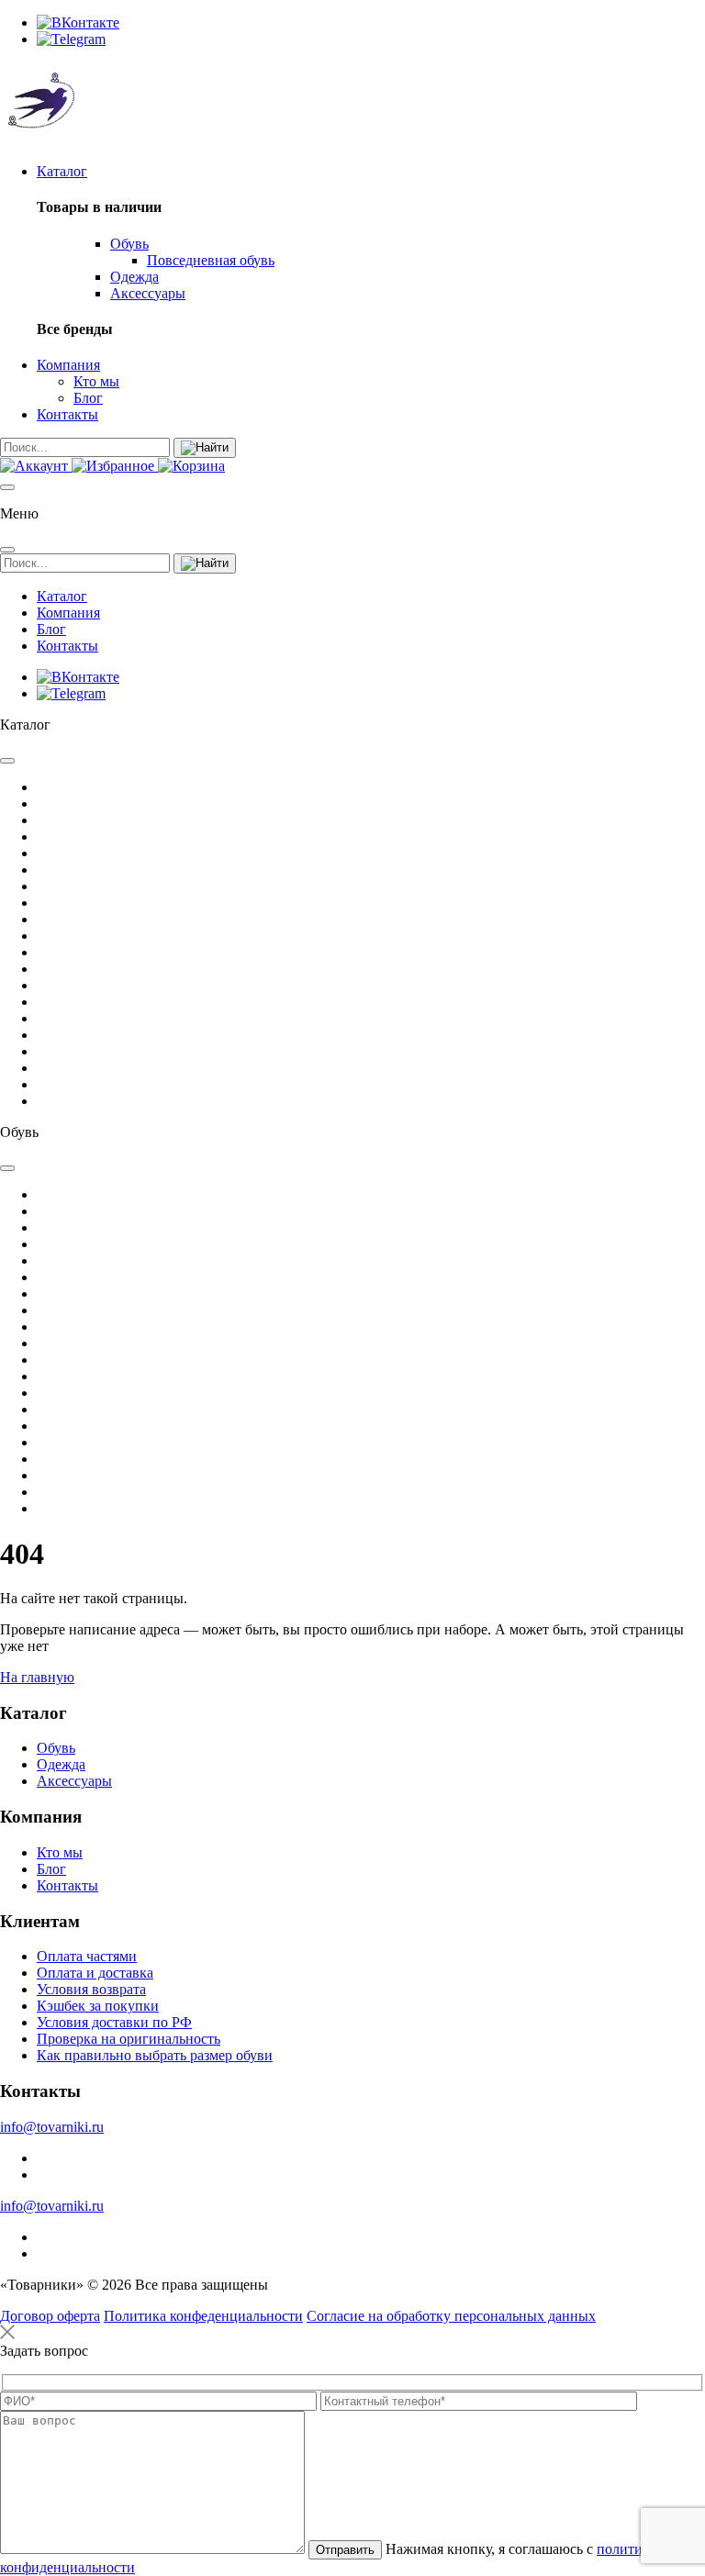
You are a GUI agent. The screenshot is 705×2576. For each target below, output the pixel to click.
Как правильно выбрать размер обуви (155, 2055)
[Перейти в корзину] (191, 466)
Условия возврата (91, 1989)
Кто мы (96, 381)
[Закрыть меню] (7, 550)
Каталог (62, 171)
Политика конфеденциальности (203, 2316)
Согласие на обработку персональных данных (451, 2316)
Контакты (67, 414)
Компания (68, 365)
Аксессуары (148, 293)
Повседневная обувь (211, 260)
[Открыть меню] (7, 487)
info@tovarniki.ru (52, 2127)
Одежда (134, 277)
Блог (88, 398)
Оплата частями (87, 1956)
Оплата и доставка (95, 1973)
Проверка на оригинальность (129, 2039)
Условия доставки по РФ (114, 2022)
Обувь (129, 244)
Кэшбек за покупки (98, 2006)
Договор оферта (50, 2316)
